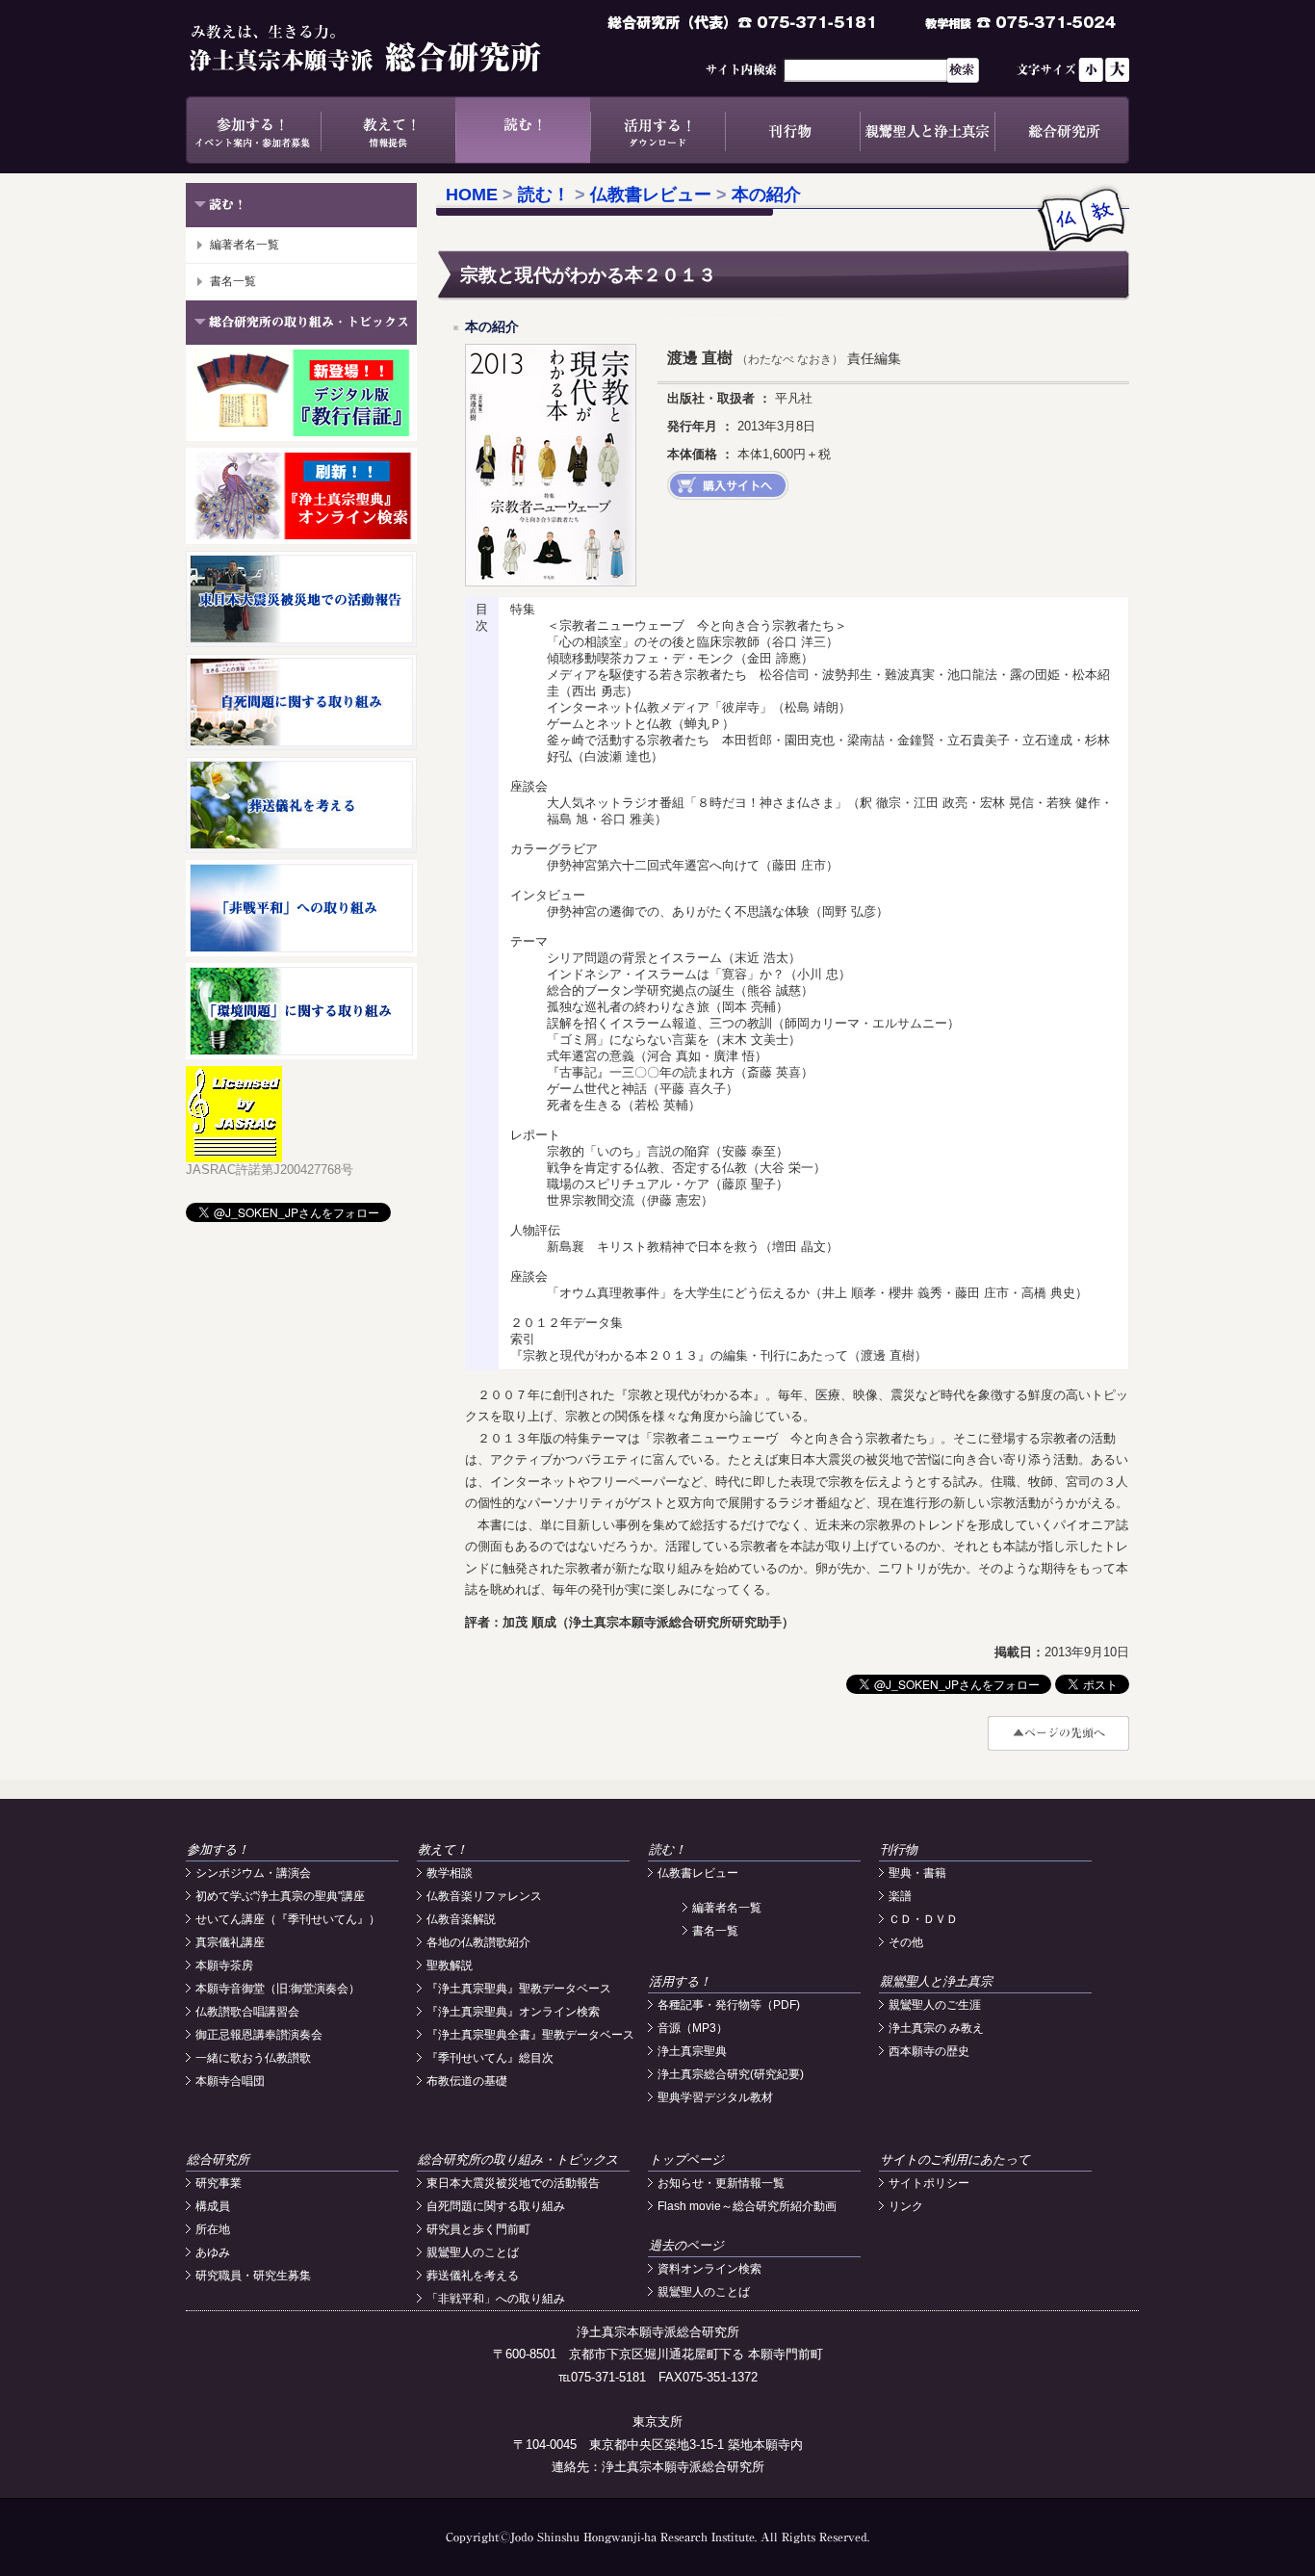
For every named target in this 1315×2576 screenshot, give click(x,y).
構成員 (213, 2206)
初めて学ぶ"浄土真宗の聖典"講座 (280, 1896)
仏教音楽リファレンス (484, 1896)
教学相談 (450, 1873)
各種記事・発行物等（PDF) (729, 2005)
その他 (906, 1942)
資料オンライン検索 (709, 2269)
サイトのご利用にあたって (955, 2160)
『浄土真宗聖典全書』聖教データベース (530, 2035)
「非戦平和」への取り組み (496, 2299)
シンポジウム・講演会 (253, 1873)
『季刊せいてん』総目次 (490, 2058)
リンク (906, 2206)
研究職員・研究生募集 (253, 2276)
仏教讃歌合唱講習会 (247, 2012)
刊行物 (792, 130)
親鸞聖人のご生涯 (935, 2005)
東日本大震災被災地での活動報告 (513, 2183)
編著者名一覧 (245, 245)
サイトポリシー (929, 2183)
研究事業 (219, 2183)
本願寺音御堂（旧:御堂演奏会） (278, 1989)
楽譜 (900, 1896)
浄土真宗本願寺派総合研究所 (393, 48)
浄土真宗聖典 (692, 2051)
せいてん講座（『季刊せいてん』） (288, 1919)
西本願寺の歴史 (929, 2051)
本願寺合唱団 (230, 2081)
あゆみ (213, 2252)
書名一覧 (233, 281)
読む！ (523, 130)
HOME (472, 195)
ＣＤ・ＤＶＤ (923, 1919)
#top (1058, 1733)
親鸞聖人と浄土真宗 (927, 130)
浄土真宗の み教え (936, 2028)
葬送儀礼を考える (473, 2276)
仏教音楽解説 (461, 1919)
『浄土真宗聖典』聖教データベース (519, 1989)
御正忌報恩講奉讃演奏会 (259, 2035)
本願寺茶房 (224, 1965)
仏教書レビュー (651, 195)
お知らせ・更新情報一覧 (721, 2183)
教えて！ (388, 130)
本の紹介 (766, 195)
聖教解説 (450, 1965)
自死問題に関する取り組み (496, 2206)
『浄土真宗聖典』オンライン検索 (513, 2012)
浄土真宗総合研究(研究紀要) (731, 2074)
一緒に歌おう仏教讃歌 (253, 2058)
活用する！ (657, 130)
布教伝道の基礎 (467, 2081)
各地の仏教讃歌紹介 (478, 1942)
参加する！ (253, 130)
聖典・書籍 (917, 1873)
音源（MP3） (693, 2028)
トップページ (686, 2160)
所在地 (213, 2229)
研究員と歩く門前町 (478, 2229)
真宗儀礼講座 (230, 1942)
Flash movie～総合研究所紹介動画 (747, 2206)
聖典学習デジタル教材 (715, 2097)
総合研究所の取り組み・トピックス (518, 2160)
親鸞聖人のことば (473, 2252)
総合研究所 (1062, 130)
